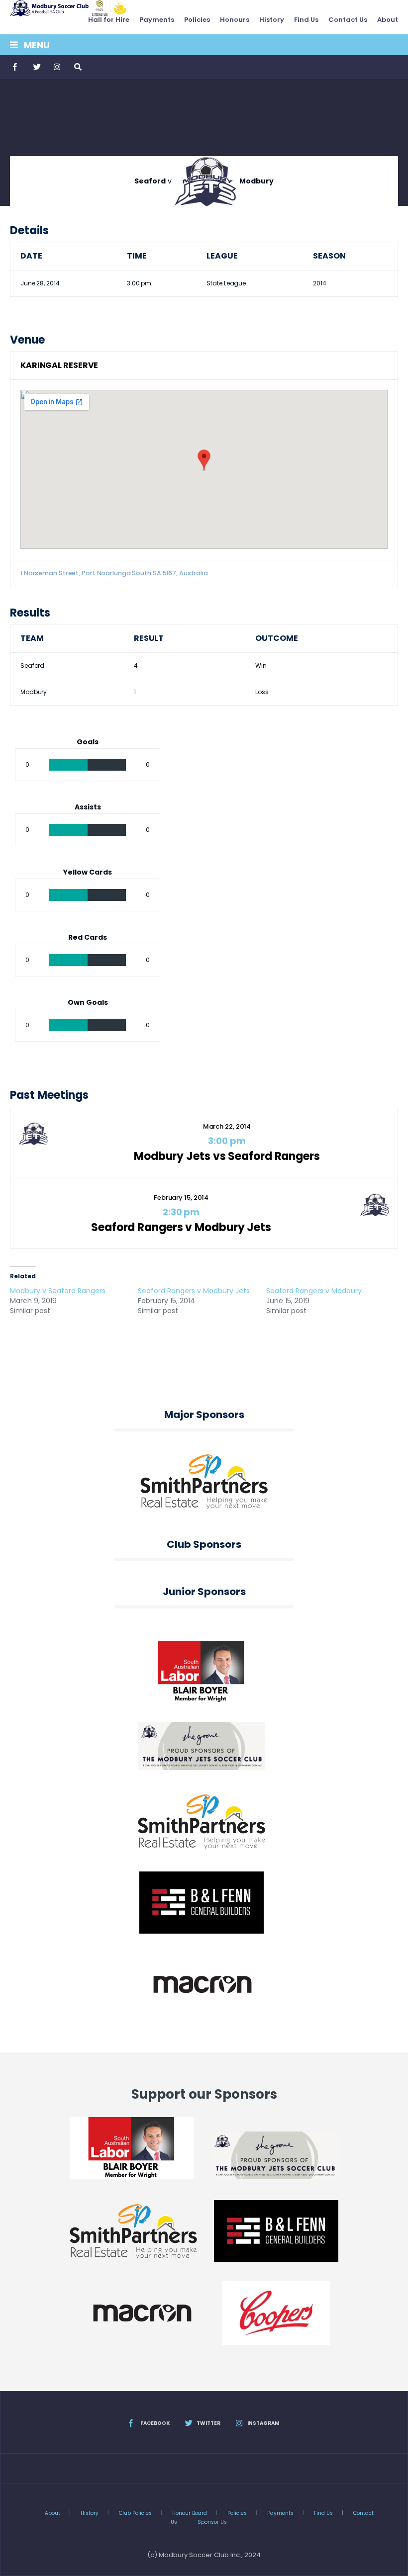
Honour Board (190, 2513)
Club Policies (135, 2513)
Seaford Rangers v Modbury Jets (181, 1227)
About (388, 20)
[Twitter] (36, 67)
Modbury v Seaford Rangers (58, 1291)
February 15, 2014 (181, 1198)
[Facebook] (16, 67)
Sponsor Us (212, 2522)
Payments (157, 20)
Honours (235, 20)
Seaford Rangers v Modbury (314, 1291)
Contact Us (348, 20)
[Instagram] (57, 67)
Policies (197, 20)
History (272, 20)
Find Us (306, 20)
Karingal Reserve (59, 365)
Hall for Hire (109, 20)
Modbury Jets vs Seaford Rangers (227, 1156)
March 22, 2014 (227, 1126)
